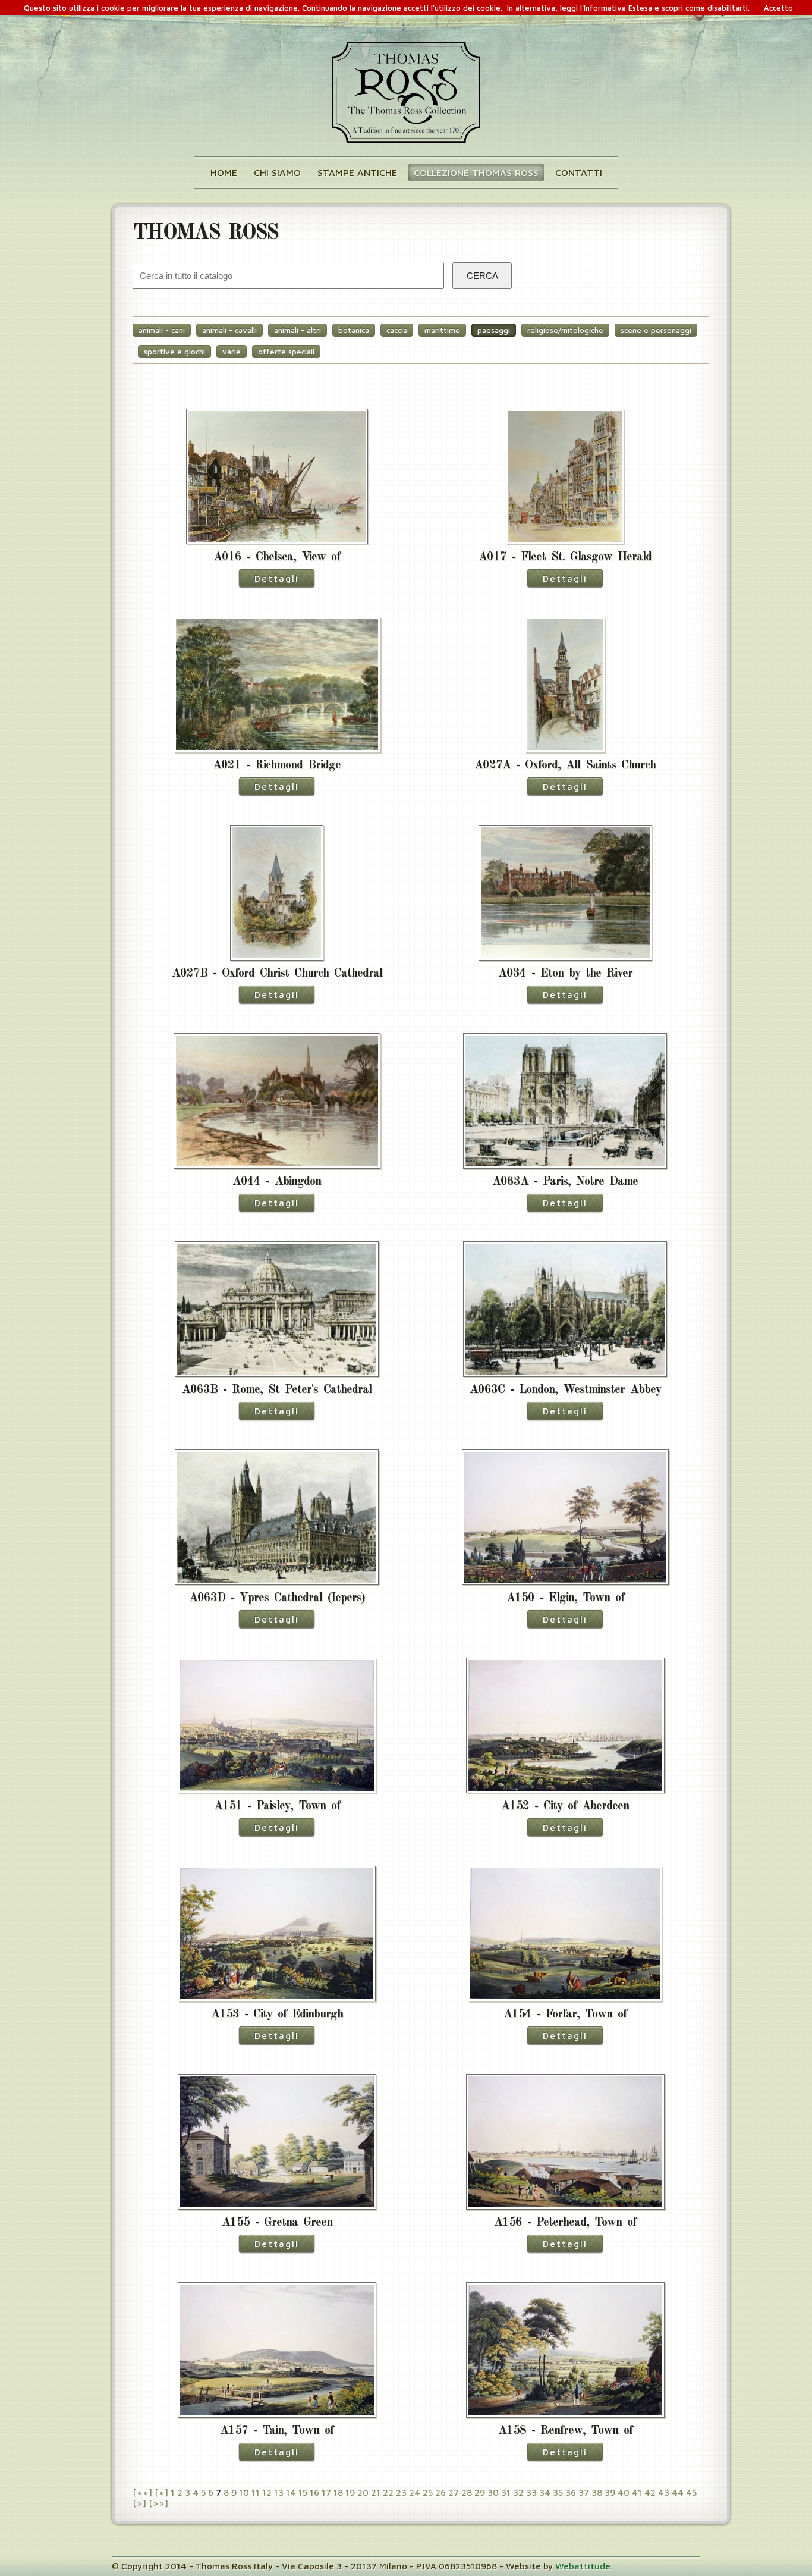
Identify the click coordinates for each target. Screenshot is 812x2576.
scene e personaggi (656, 330)
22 (388, 2492)
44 (678, 2492)
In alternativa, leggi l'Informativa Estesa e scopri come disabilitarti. (628, 8)
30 (493, 2492)
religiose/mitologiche (565, 330)
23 (401, 2492)
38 (597, 2492)
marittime (442, 330)
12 (267, 2492)
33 (531, 2492)
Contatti (579, 172)
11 (256, 2492)
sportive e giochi (174, 352)
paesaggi (494, 330)
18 (338, 2492)
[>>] (158, 2503)
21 (376, 2492)
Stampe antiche (357, 172)
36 (571, 2492)
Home (224, 172)
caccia (397, 330)
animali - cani (162, 330)
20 (363, 2492)
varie (232, 352)
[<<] (142, 2492)
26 (440, 2492)
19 (350, 2492)
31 (506, 2492)
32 (518, 2492)
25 (428, 2492)
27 (454, 2492)
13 (279, 2492)
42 (650, 2492)
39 (610, 2492)
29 (480, 2492)
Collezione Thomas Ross (476, 172)
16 (314, 2492)
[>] (139, 2503)
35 (558, 2492)
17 (326, 2492)
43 (664, 2492)
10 (244, 2492)
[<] (161, 2492)
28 (467, 2492)
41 (637, 2492)
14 (291, 2492)
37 (584, 2492)
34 (545, 2492)
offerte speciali (286, 352)
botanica (354, 330)
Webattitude (583, 2566)
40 (624, 2492)
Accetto (778, 8)
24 (415, 2492)
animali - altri (298, 330)
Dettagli (277, 578)
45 (691, 2492)
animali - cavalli (229, 330)
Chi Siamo (277, 172)
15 (303, 2492)
